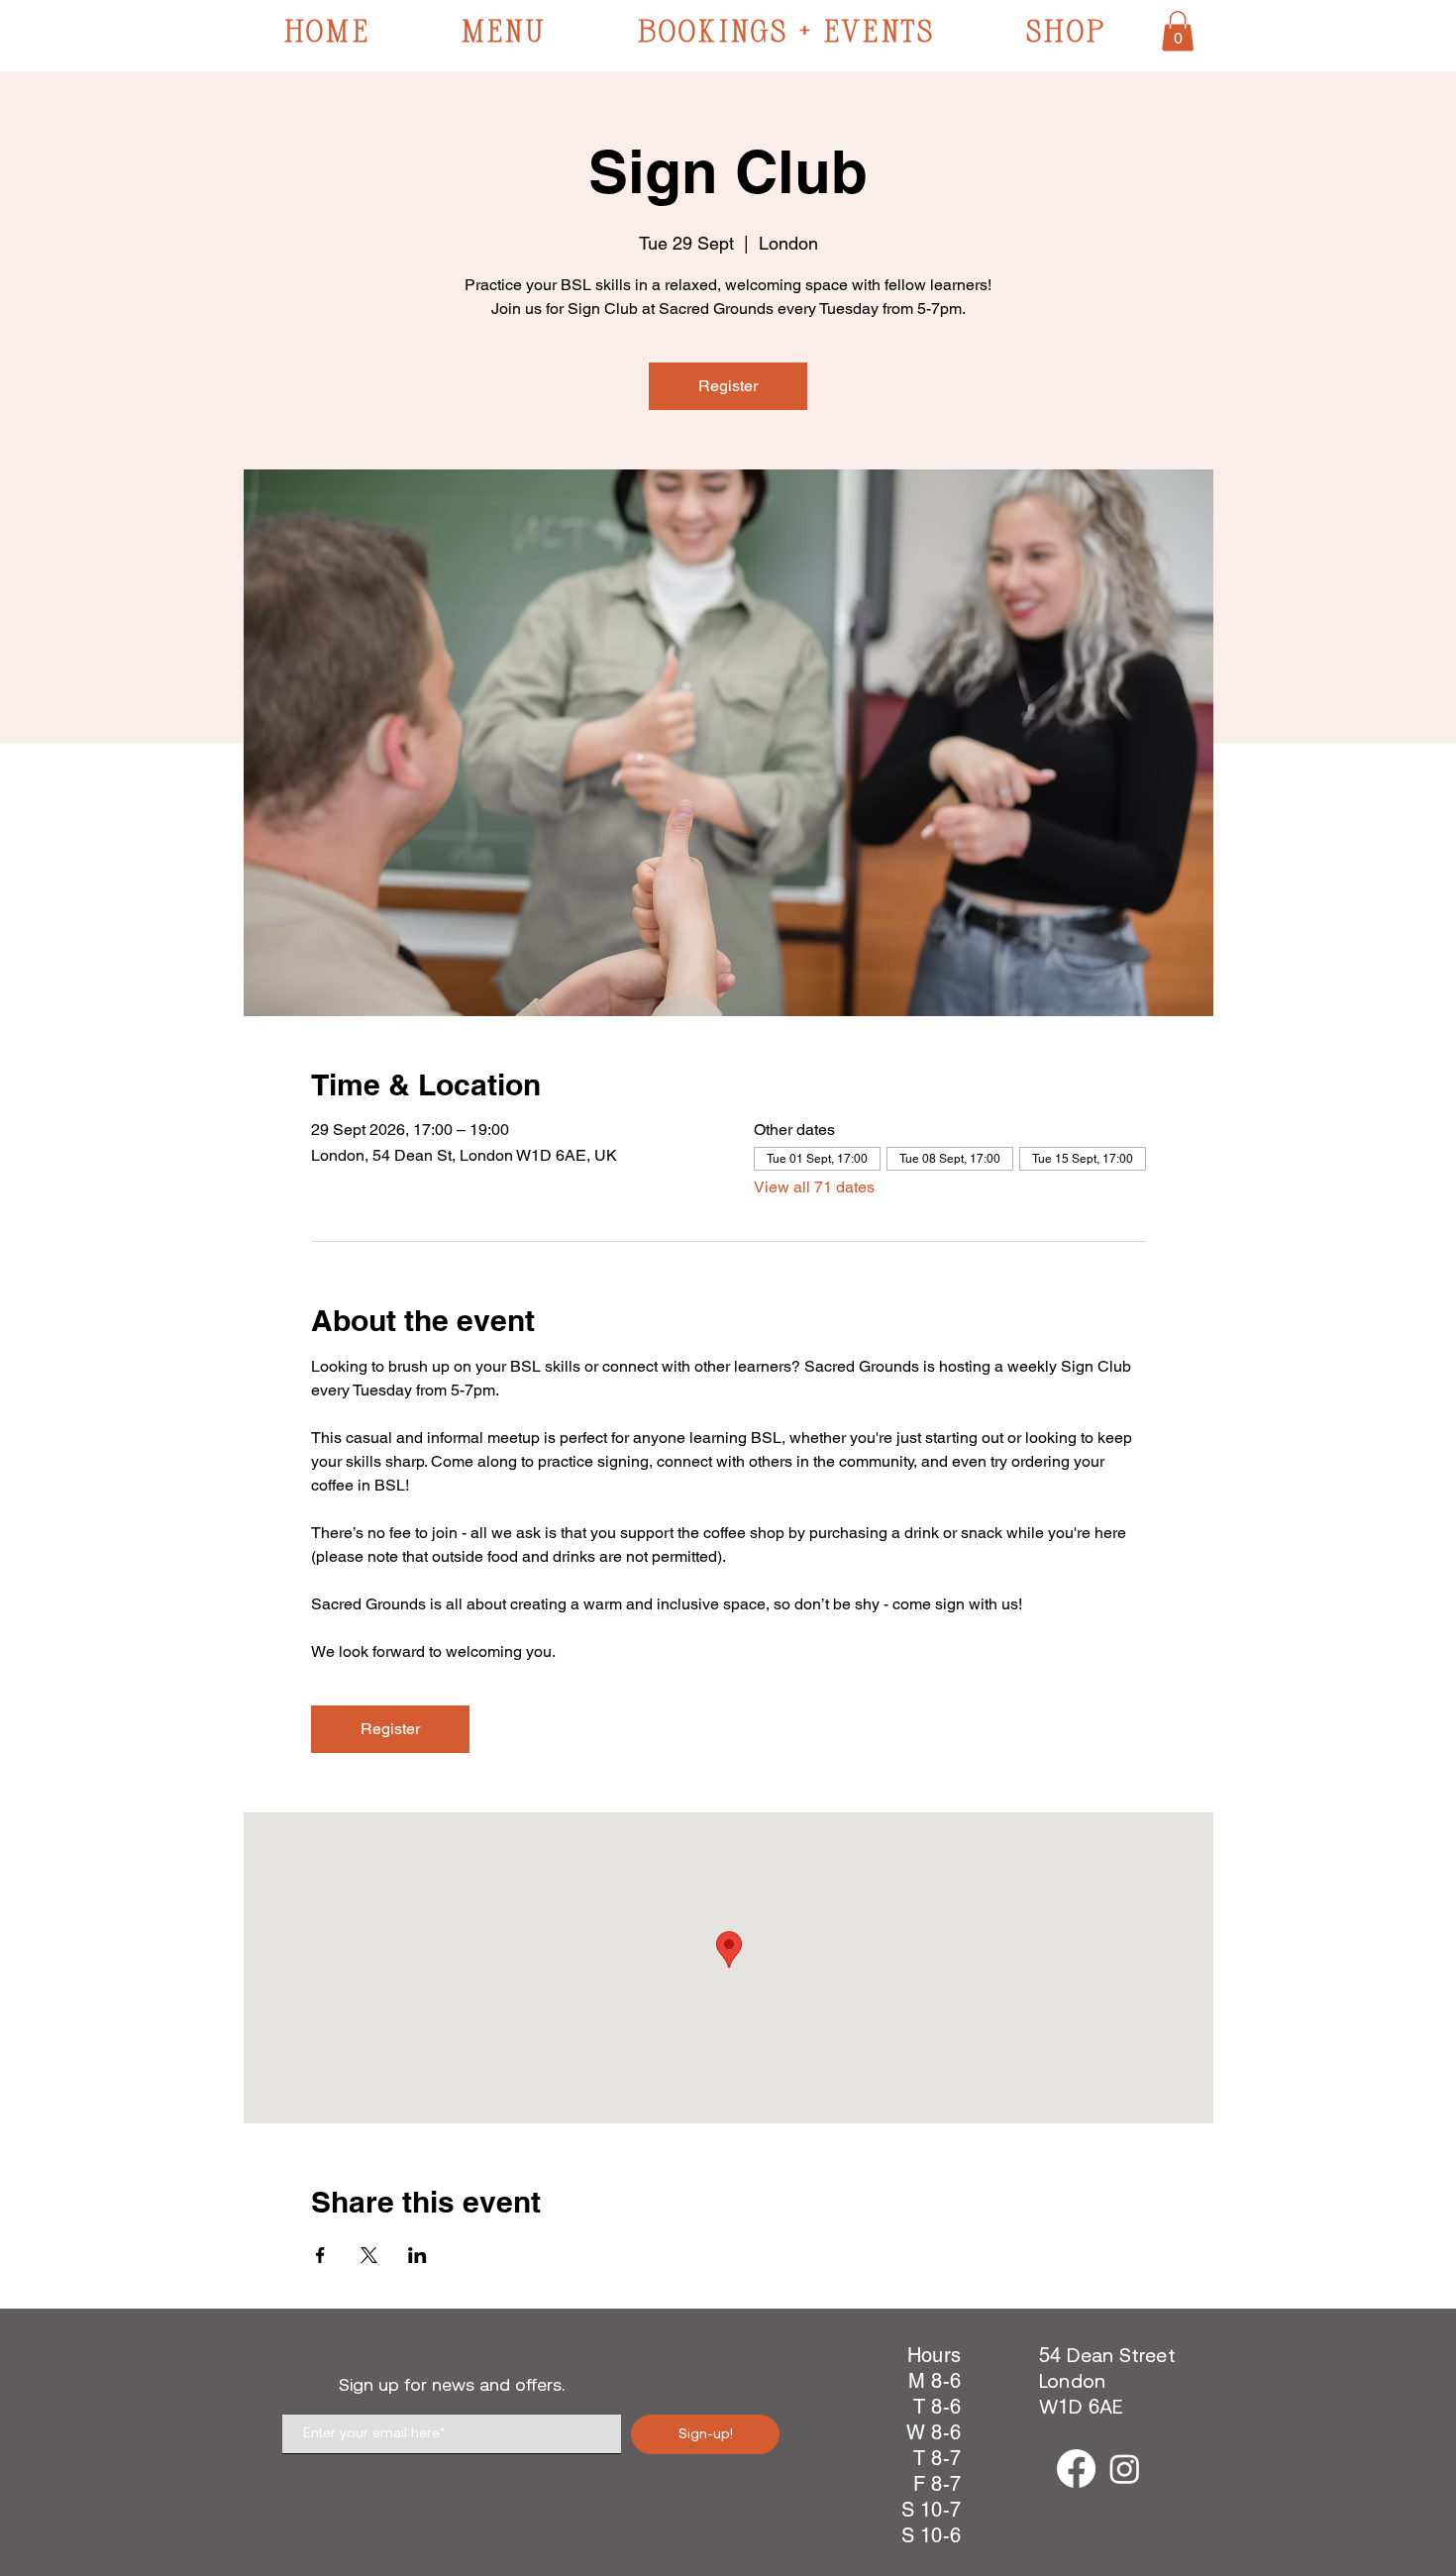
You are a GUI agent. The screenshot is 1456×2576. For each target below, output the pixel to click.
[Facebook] (1076, 2469)
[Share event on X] (369, 2255)
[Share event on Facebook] (320, 2255)
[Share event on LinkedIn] (417, 2255)
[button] (1178, 31)
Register (728, 386)
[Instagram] (1125, 2469)
